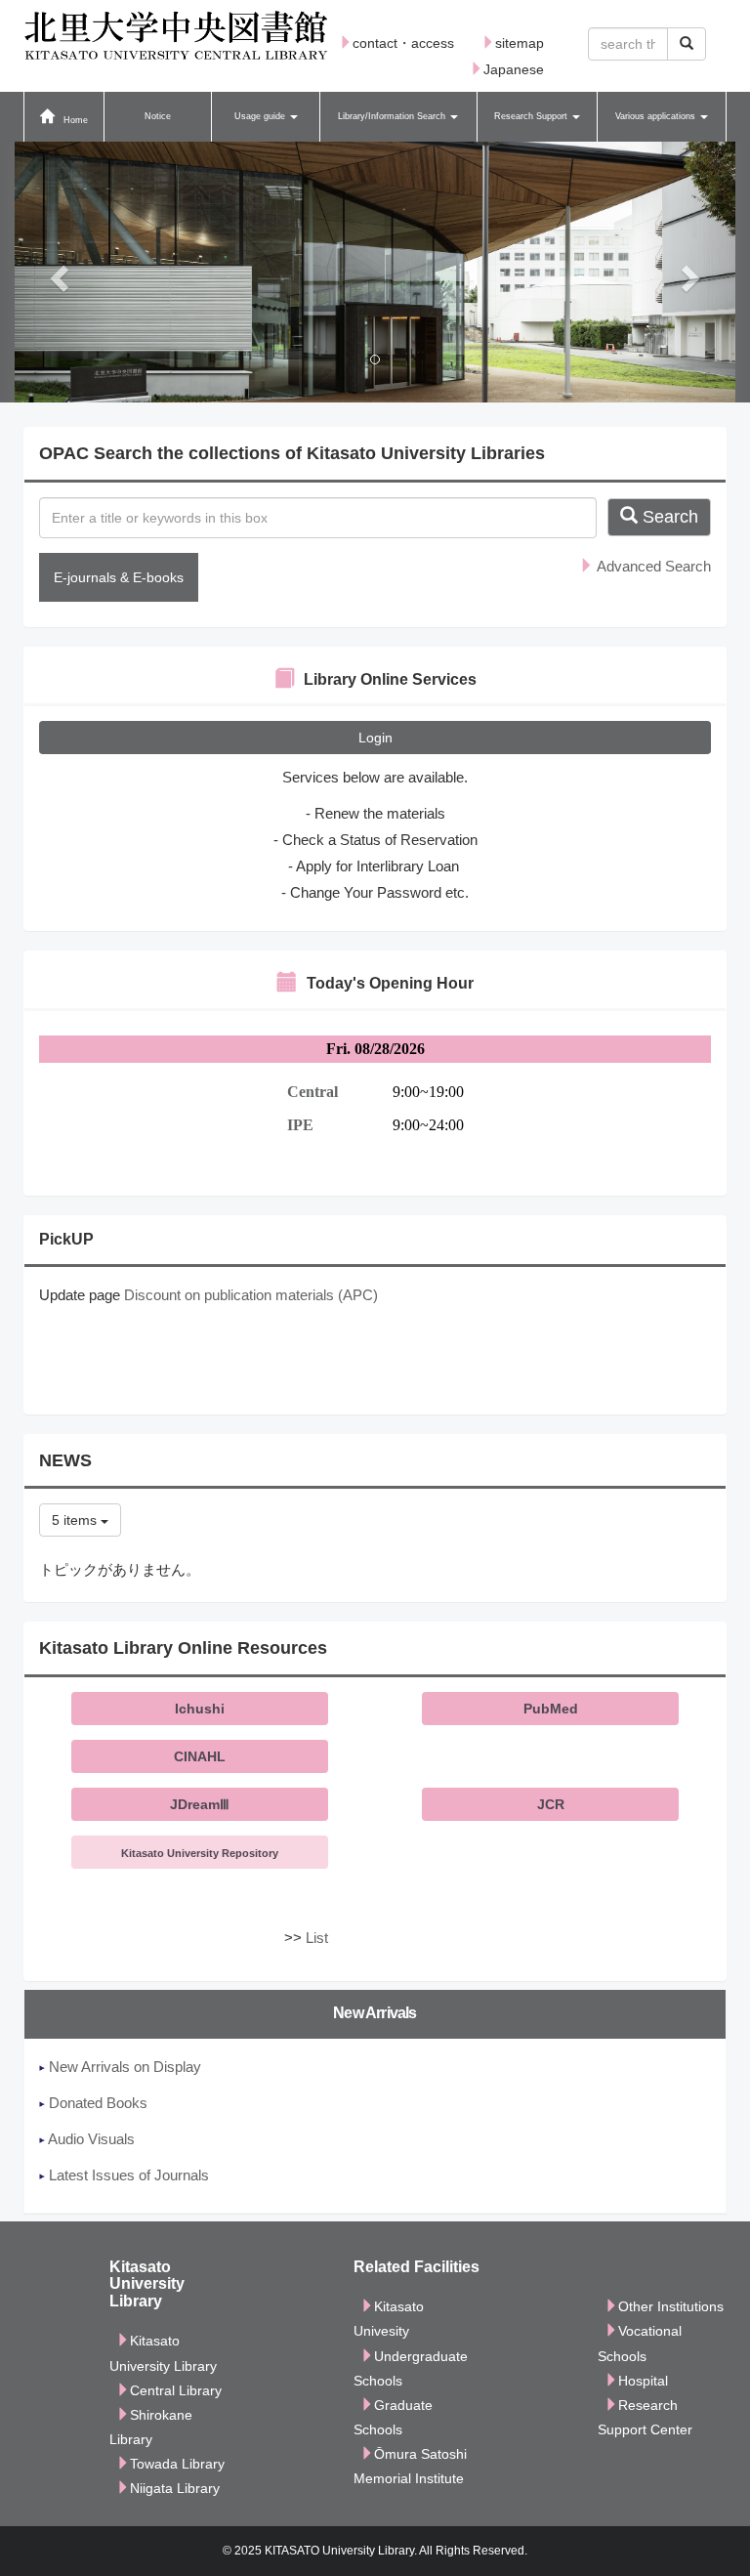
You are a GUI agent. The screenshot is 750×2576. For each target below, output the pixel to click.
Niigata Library (175, 2488)
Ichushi (200, 1709)
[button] (265, 117)
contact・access (403, 43)
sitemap (520, 43)
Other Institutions (671, 2306)
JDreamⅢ (200, 1804)
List (317, 1938)
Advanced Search (652, 566)
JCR (551, 1804)
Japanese (514, 69)
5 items (76, 1520)
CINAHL (200, 1756)
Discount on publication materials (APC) (251, 1295)
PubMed (551, 1709)
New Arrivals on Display (123, 2067)
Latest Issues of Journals (127, 2175)
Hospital (643, 2381)
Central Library (176, 2390)
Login (375, 738)
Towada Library (177, 2464)
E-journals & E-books (119, 577)
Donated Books (96, 2103)
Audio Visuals (90, 2139)
